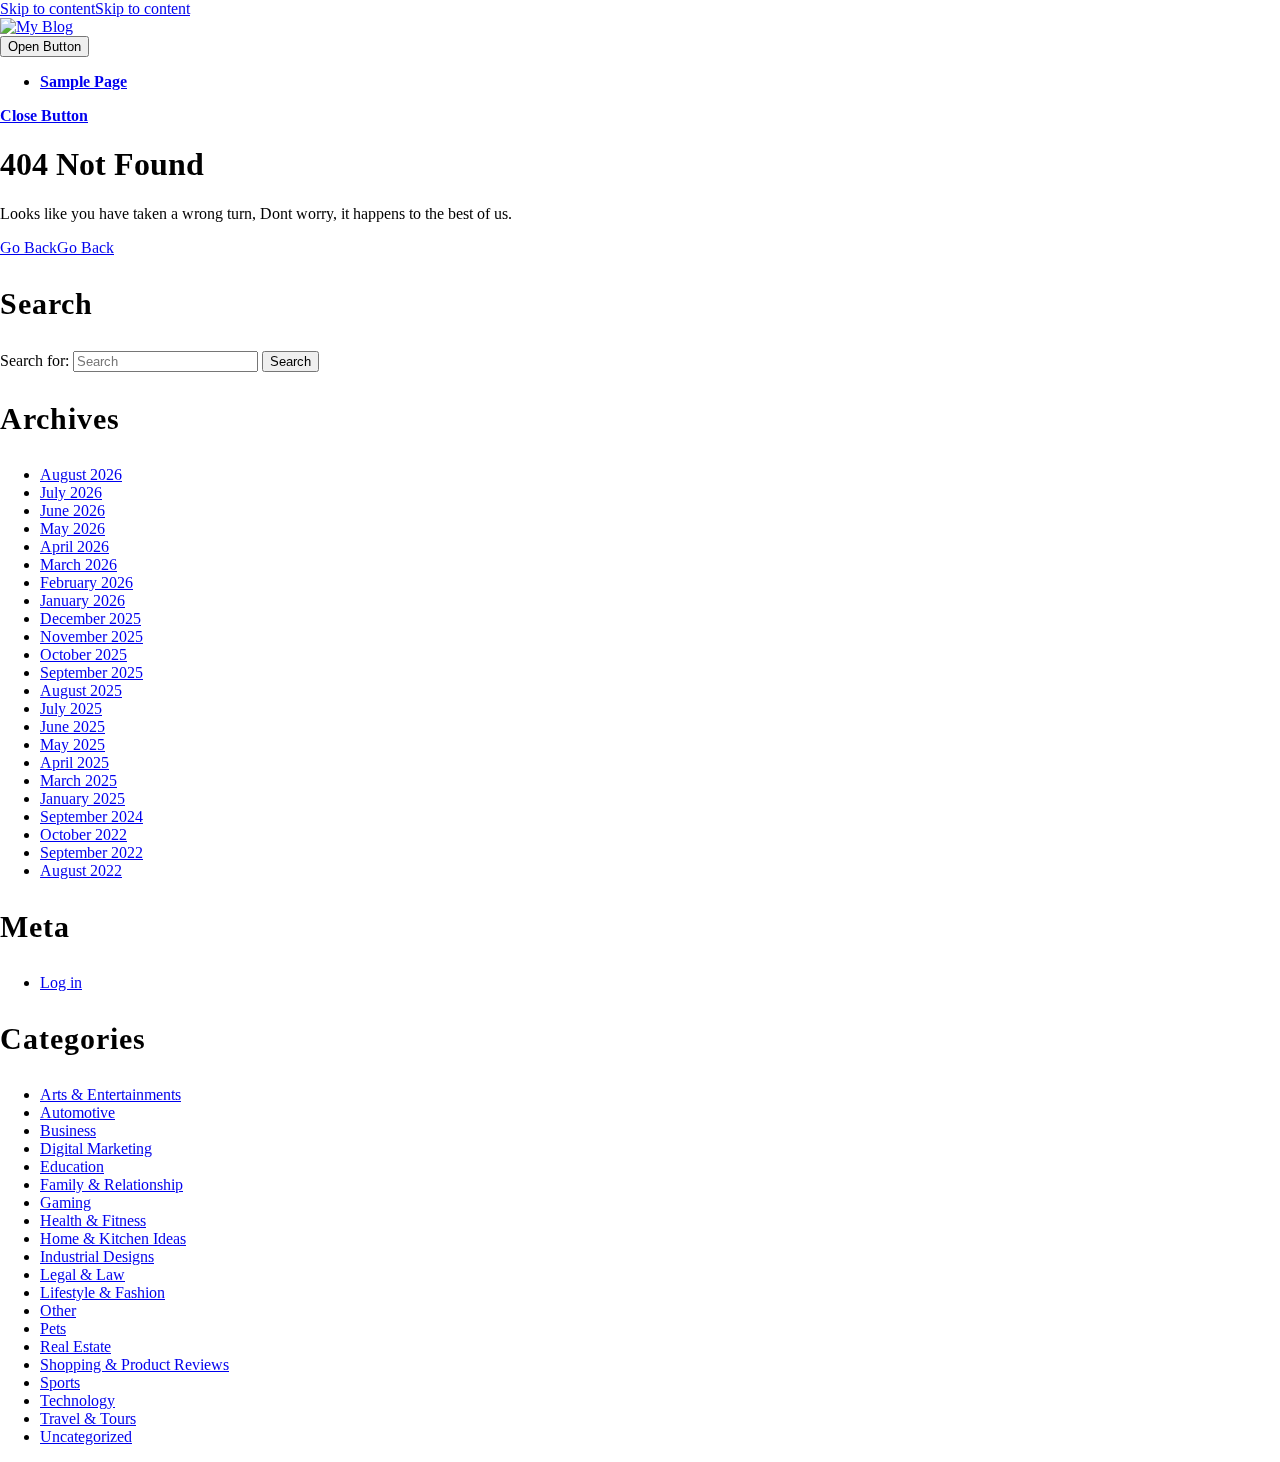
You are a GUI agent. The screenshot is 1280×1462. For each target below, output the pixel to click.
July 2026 (71, 492)
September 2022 (91, 852)
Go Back (57, 247)
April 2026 (74, 546)
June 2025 (72, 726)
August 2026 (81, 474)
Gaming (65, 1202)
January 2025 (82, 798)
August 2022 (81, 870)
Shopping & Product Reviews (134, 1364)
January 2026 (82, 600)
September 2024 (91, 816)
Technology (77, 1400)
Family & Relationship (111, 1184)
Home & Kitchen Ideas (113, 1238)
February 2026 (86, 582)
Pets (53, 1328)
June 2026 (72, 510)
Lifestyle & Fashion (102, 1292)
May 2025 (72, 744)
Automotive (77, 1112)
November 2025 (91, 636)
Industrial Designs (97, 1256)
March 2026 (78, 564)
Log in (61, 982)
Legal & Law (82, 1274)
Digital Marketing (96, 1148)
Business (68, 1130)
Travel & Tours (88, 1418)
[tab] (44, 46)
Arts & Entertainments (110, 1094)
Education (72, 1166)
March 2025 (78, 780)
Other (58, 1310)
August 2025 (81, 690)
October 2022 (83, 834)
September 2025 (91, 672)
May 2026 (72, 528)
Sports (60, 1382)
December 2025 (90, 618)
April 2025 (74, 762)
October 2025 (83, 654)
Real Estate (75, 1346)
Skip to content (95, 8)
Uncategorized (86, 1436)
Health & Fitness (93, 1220)
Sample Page (83, 81)
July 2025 (71, 708)
